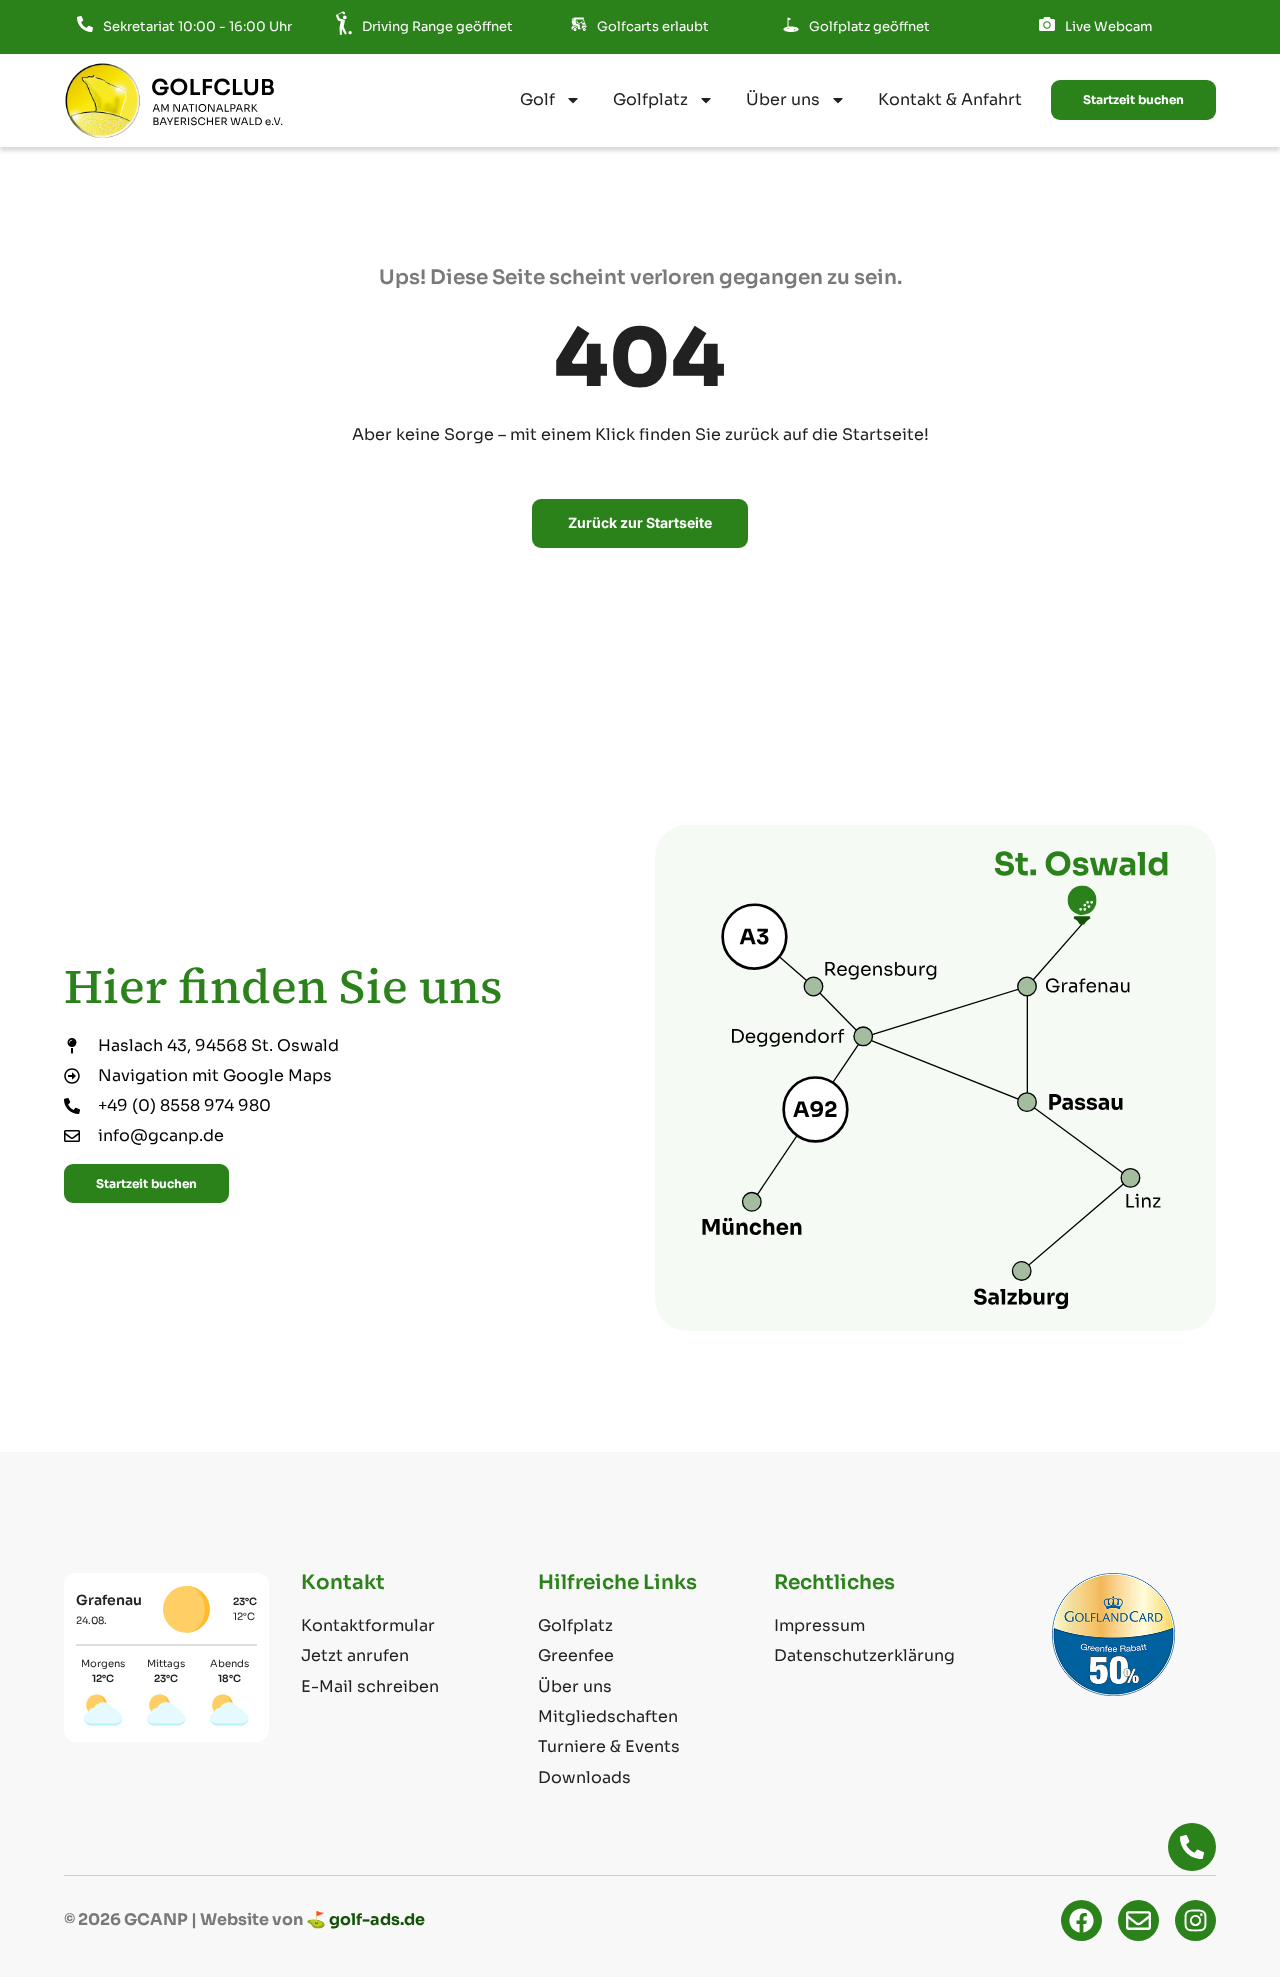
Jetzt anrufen (355, 1655)
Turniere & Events (609, 1746)
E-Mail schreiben (370, 1686)
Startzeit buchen (1133, 99)
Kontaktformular (368, 1625)
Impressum (819, 1625)
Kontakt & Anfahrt (950, 99)
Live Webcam (1109, 26)
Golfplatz (650, 99)
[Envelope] (1138, 1920)
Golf (537, 99)
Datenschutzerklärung (864, 1655)
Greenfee (576, 1655)
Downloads (584, 1777)
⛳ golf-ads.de (365, 1919)
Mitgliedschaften (608, 1716)
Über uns (783, 99)
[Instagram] (1195, 1920)
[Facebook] (1081, 1920)
